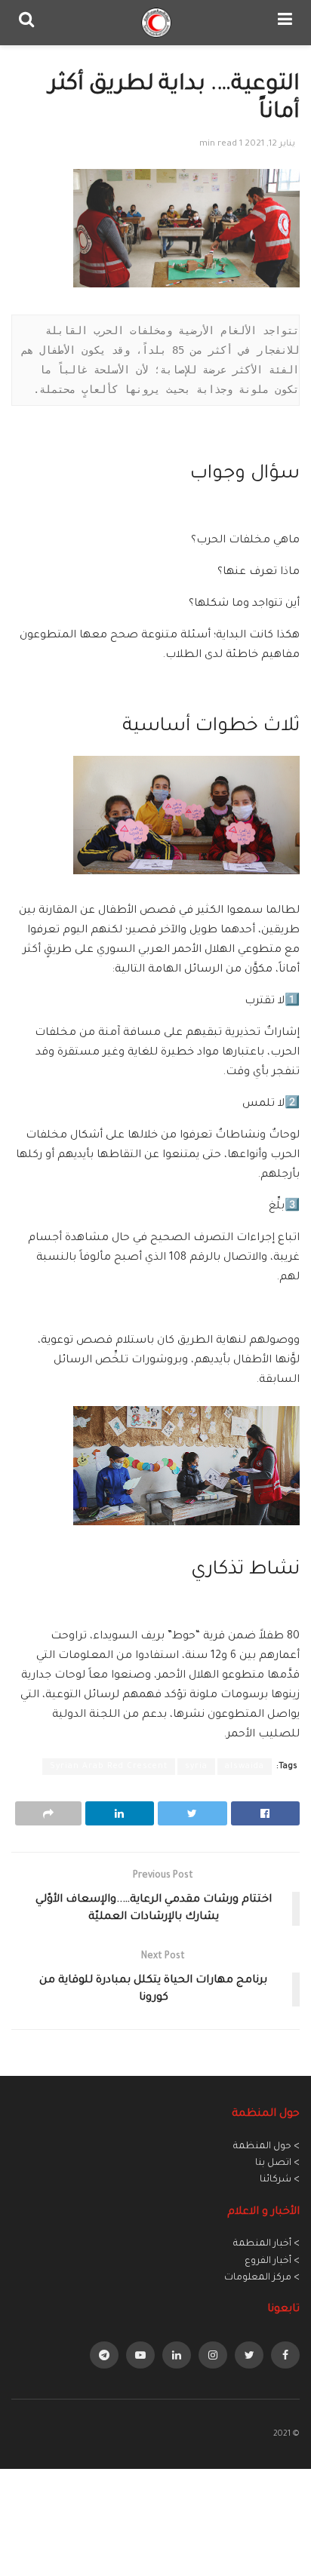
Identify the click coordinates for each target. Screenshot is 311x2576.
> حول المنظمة (266, 2147)
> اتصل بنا (277, 2163)
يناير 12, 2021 (270, 144)
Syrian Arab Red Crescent (109, 1767)
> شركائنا (280, 2180)
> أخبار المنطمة (266, 2244)
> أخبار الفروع (272, 2261)
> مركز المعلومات (262, 2278)
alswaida (245, 1767)
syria (196, 1767)
